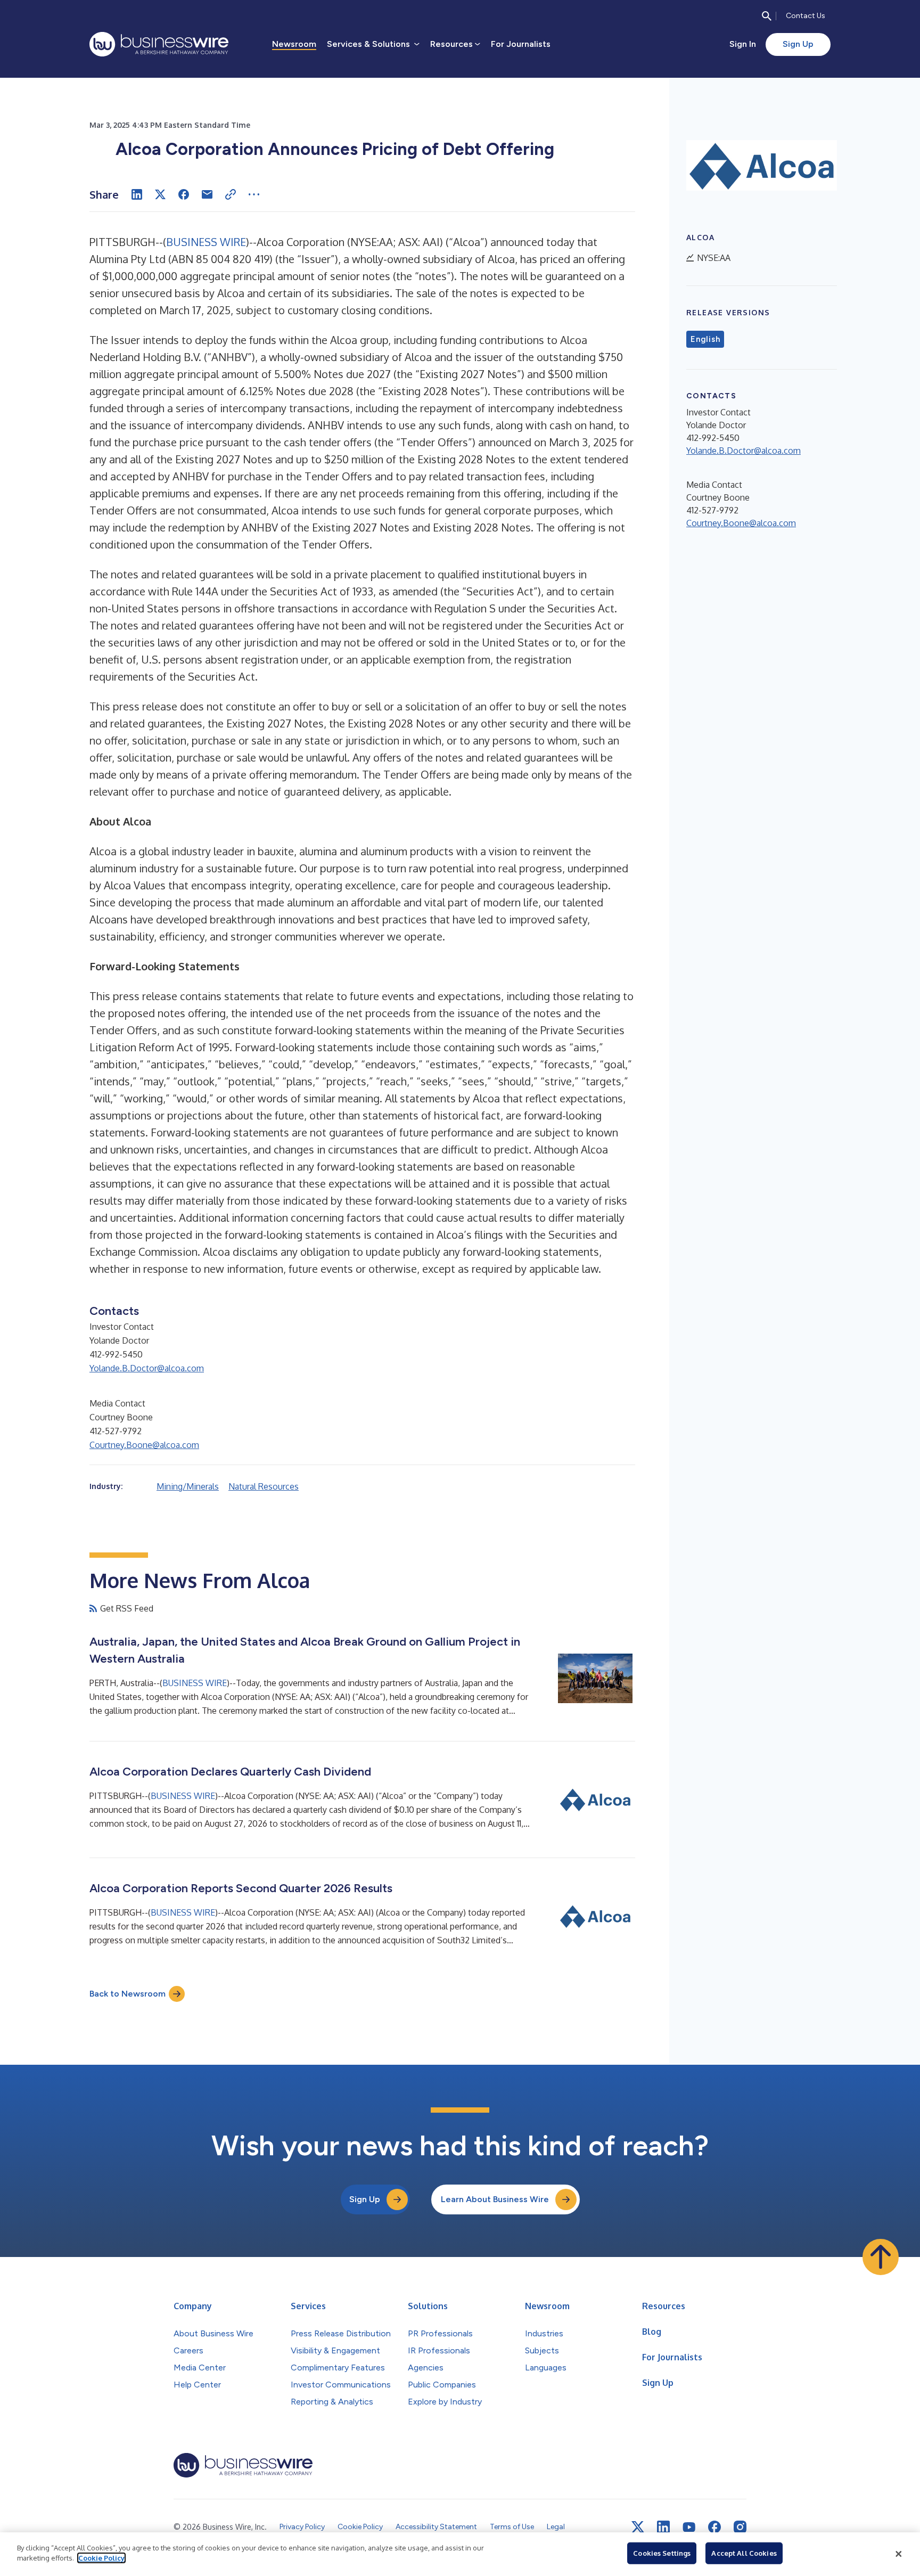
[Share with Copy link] (231, 194)
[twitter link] (638, 2527)
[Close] (899, 2554)
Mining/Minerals (188, 1486)
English (705, 339)
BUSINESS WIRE (206, 242)
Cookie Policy (101, 2558)
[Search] (767, 16)
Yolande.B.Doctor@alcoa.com (147, 1368)
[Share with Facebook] (184, 194)
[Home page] (159, 44)
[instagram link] (740, 2527)
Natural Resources (264, 1486)
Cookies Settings (662, 2553)
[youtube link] (689, 2527)
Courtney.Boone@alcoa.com (144, 1445)
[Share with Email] (207, 194)
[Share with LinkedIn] (137, 194)
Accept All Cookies (744, 2553)
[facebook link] (714, 2527)
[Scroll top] (881, 2257)
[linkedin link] (663, 2527)
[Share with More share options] (254, 194)
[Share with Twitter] (160, 194)
